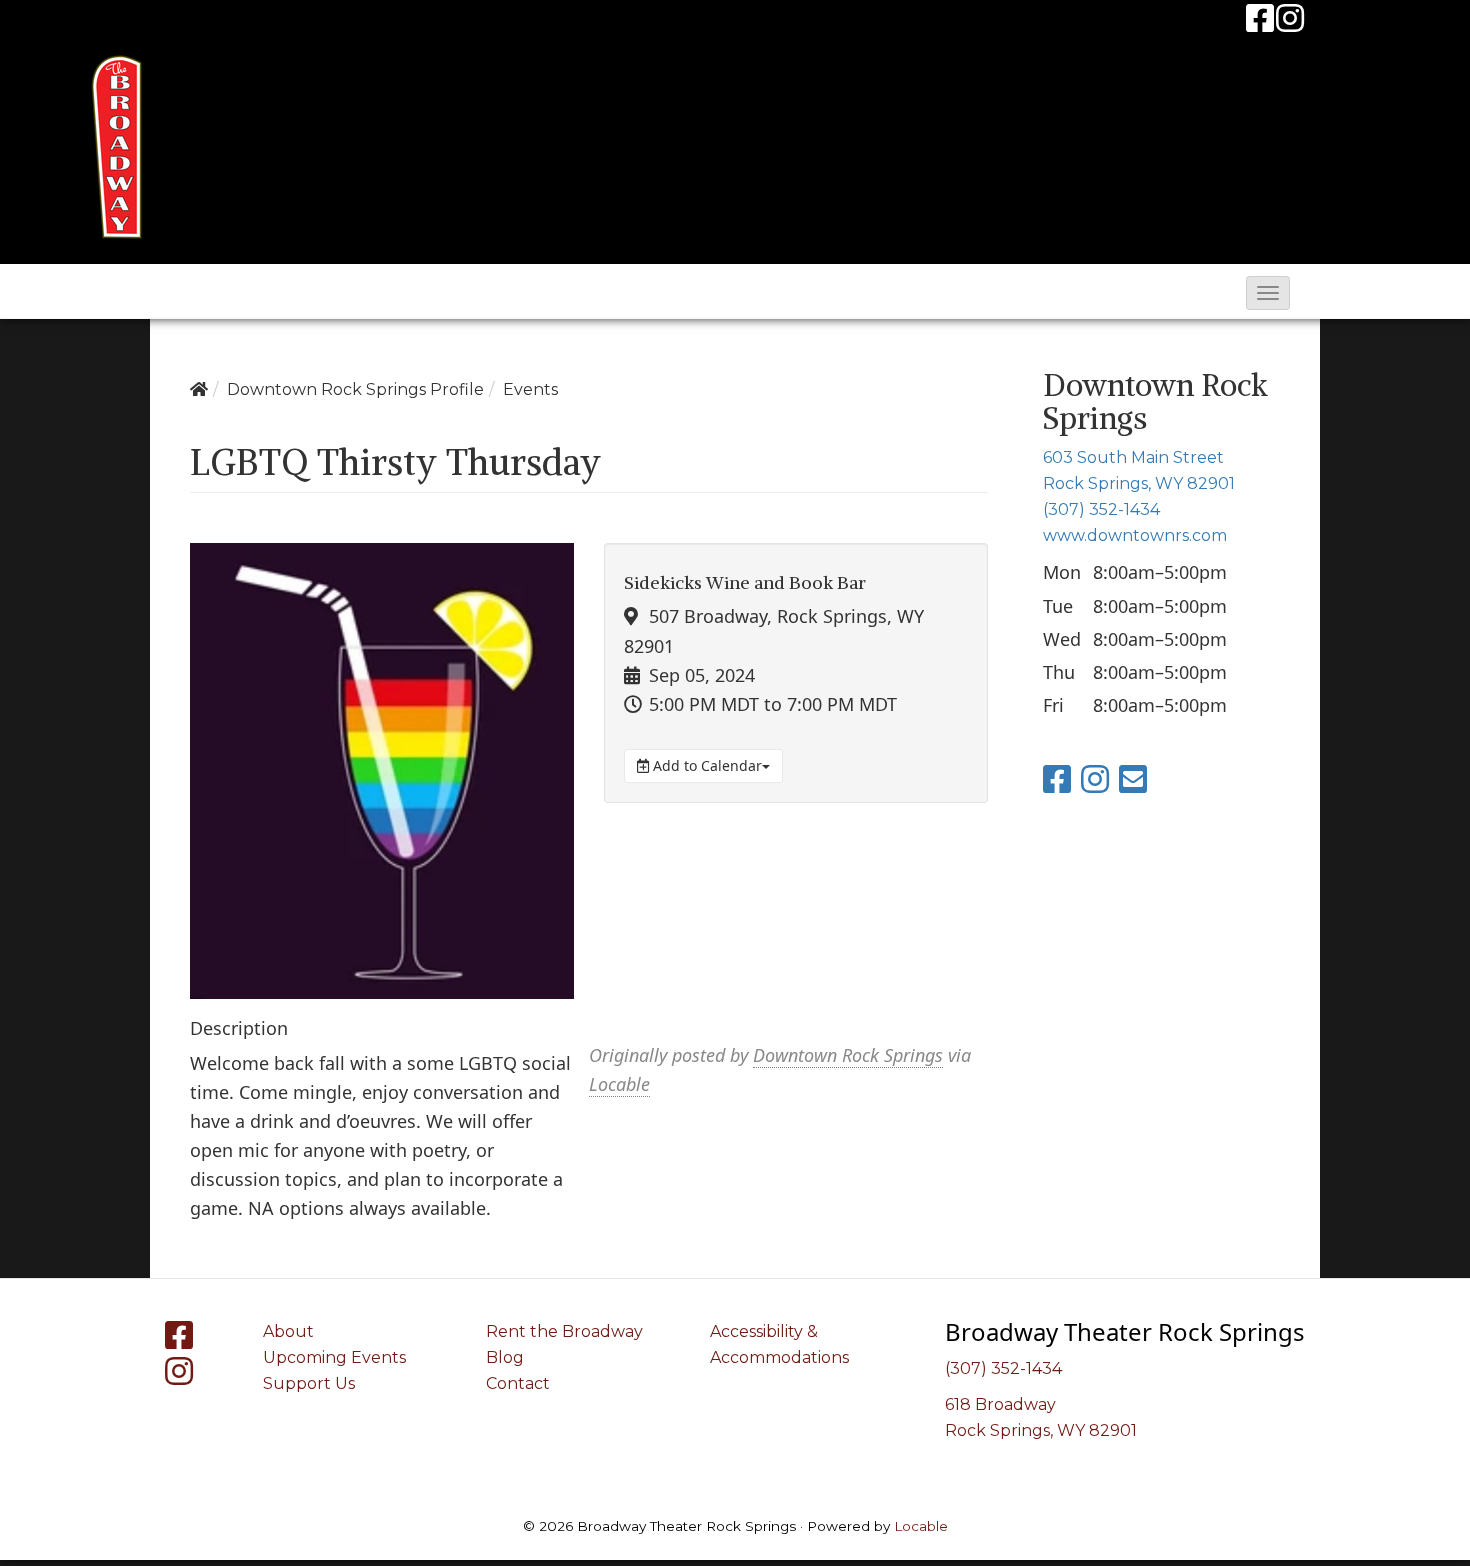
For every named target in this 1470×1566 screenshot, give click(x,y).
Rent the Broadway (564, 1331)
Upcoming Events (334, 1357)
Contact (518, 1383)
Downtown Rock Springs (848, 1055)
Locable (619, 1084)
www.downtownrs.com (1135, 535)
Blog (505, 1357)
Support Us (309, 1383)
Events (530, 389)
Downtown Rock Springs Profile (355, 389)
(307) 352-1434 (1101, 509)
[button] (1268, 293)
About (288, 1331)
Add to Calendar (705, 765)
